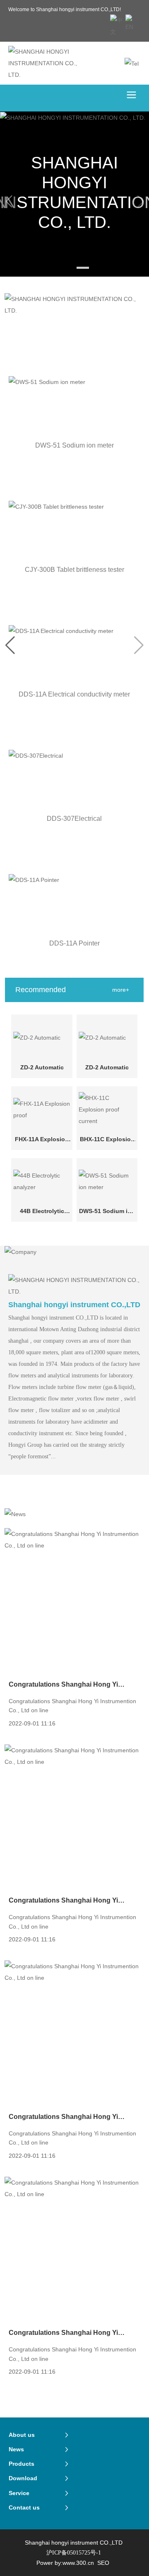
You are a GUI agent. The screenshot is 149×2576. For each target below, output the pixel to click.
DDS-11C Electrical (74, 570)
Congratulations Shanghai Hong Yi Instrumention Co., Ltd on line (63, 1685)
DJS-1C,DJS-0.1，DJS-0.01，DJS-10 (74, 945)
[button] (66, 268)
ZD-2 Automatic (42, 1067)
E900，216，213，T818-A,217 (74, 819)
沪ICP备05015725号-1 (74, 2553)
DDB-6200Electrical (74, 694)
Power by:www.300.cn (65, 2563)
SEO (103, 2563)
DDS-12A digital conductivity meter (74, 445)
